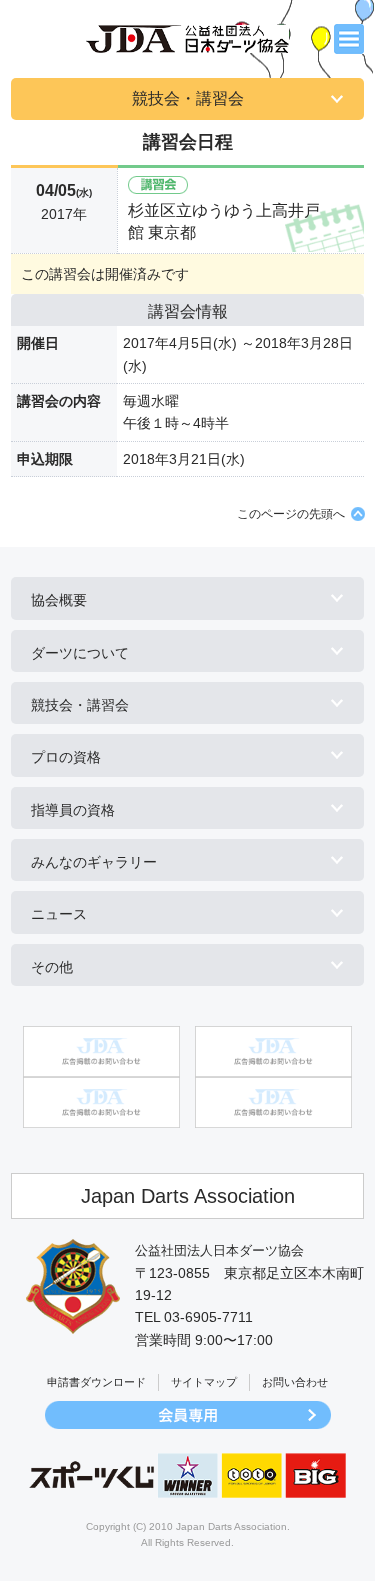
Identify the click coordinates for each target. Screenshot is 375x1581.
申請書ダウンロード (96, 1382)
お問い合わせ (295, 1382)
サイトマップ (204, 1382)
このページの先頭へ (291, 514)
